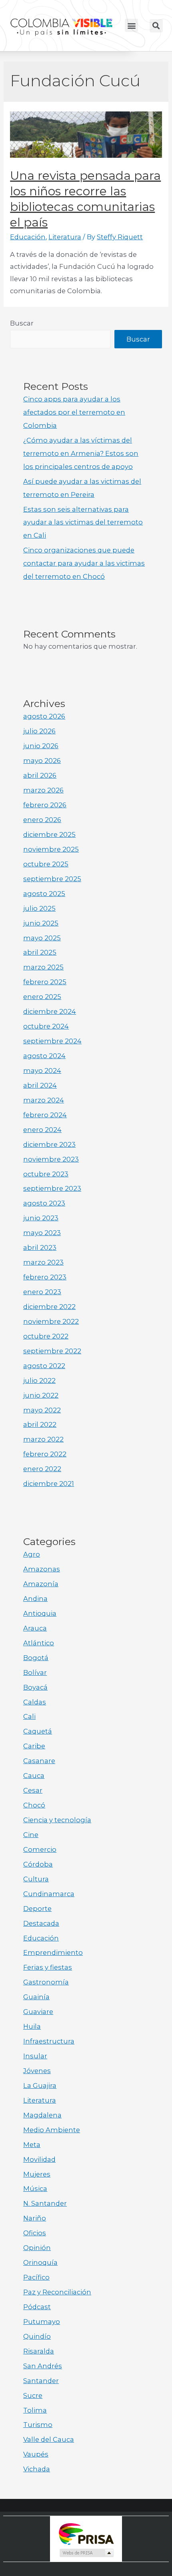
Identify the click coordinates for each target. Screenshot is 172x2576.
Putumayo (42, 2322)
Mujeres (37, 2174)
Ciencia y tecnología (57, 1820)
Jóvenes (37, 2071)
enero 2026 (42, 820)
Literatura (65, 237)
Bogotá (36, 1658)
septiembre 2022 (52, 1351)
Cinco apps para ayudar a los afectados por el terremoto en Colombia (74, 412)
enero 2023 (42, 1292)
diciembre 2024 (50, 1011)
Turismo (38, 2425)
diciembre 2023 (49, 1144)
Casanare (39, 1761)
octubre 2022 (46, 1336)
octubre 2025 (46, 864)
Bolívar (35, 1672)
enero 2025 (42, 997)
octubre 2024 (46, 1026)
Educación (28, 237)
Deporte (37, 1909)
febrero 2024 (45, 1115)
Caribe (34, 1746)
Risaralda (39, 2351)
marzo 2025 (43, 967)
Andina (35, 1599)
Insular (35, 2056)
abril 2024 (40, 1085)
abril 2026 (40, 775)
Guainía (36, 1997)
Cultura (36, 1879)
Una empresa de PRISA (86, 2533)
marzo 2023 (43, 1262)
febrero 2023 (45, 1277)
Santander (41, 2381)
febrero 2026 (45, 805)
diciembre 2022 (49, 1307)
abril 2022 (40, 1424)
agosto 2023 (44, 1203)
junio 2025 (41, 923)
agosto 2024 (44, 1056)
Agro (32, 1554)
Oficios (35, 2233)
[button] (131, 25)
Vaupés (36, 2454)
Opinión (37, 2248)
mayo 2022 (42, 1410)
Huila (32, 2026)
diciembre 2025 (49, 834)
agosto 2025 (44, 894)
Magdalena (42, 2115)
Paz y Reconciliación (57, 2292)
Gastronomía (46, 1982)
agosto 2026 (44, 716)
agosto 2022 (44, 1366)
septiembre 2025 (52, 879)
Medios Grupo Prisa (86, 2553)
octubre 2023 (46, 1174)
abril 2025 (40, 952)
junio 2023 (41, 1218)
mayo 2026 (42, 761)
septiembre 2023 (52, 1188)
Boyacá (35, 1687)
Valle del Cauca (49, 2439)
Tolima (35, 2410)
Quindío (37, 2336)
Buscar (22, 323)
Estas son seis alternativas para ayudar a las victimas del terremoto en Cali (83, 522)
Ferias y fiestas (48, 1967)
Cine (31, 1835)
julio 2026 (39, 731)
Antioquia (40, 1613)
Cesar (33, 1790)
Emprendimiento (53, 1952)
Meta (32, 2145)
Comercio (40, 1849)
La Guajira (40, 2085)
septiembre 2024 (52, 1041)
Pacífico (36, 2277)
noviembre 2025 (51, 849)
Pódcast (37, 2307)
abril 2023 (40, 1247)
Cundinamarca (49, 1894)
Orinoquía (40, 2262)
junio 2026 (41, 746)
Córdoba (38, 1864)
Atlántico (39, 1643)
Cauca (34, 1776)
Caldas (35, 1702)
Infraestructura (49, 2041)
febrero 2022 (45, 1454)
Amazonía (41, 1584)
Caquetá (38, 1731)
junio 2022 (41, 1395)
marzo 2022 (43, 1439)
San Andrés (43, 2366)
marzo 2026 (43, 790)
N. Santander (45, 2203)
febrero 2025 (45, 982)
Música (35, 2189)
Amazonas (42, 1569)
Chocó (34, 1805)
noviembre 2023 (51, 1159)
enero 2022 (42, 1469)
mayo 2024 (42, 1071)
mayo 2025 (42, 938)
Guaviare (38, 2012)
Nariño (35, 2218)
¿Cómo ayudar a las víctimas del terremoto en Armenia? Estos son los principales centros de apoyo (81, 453)
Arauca (35, 1628)
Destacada (41, 1923)
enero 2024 (42, 1130)
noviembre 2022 (51, 1321)
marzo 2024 (44, 1100)
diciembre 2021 (49, 1484)
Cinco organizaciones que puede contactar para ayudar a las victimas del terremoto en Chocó (84, 563)
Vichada (37, 2469)
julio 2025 (39, 908)
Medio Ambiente (52, 2130)
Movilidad (39, 2159)
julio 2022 (39, 1380)
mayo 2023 (42, 1233)
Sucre (33, 2395)
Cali (29, 1716)
